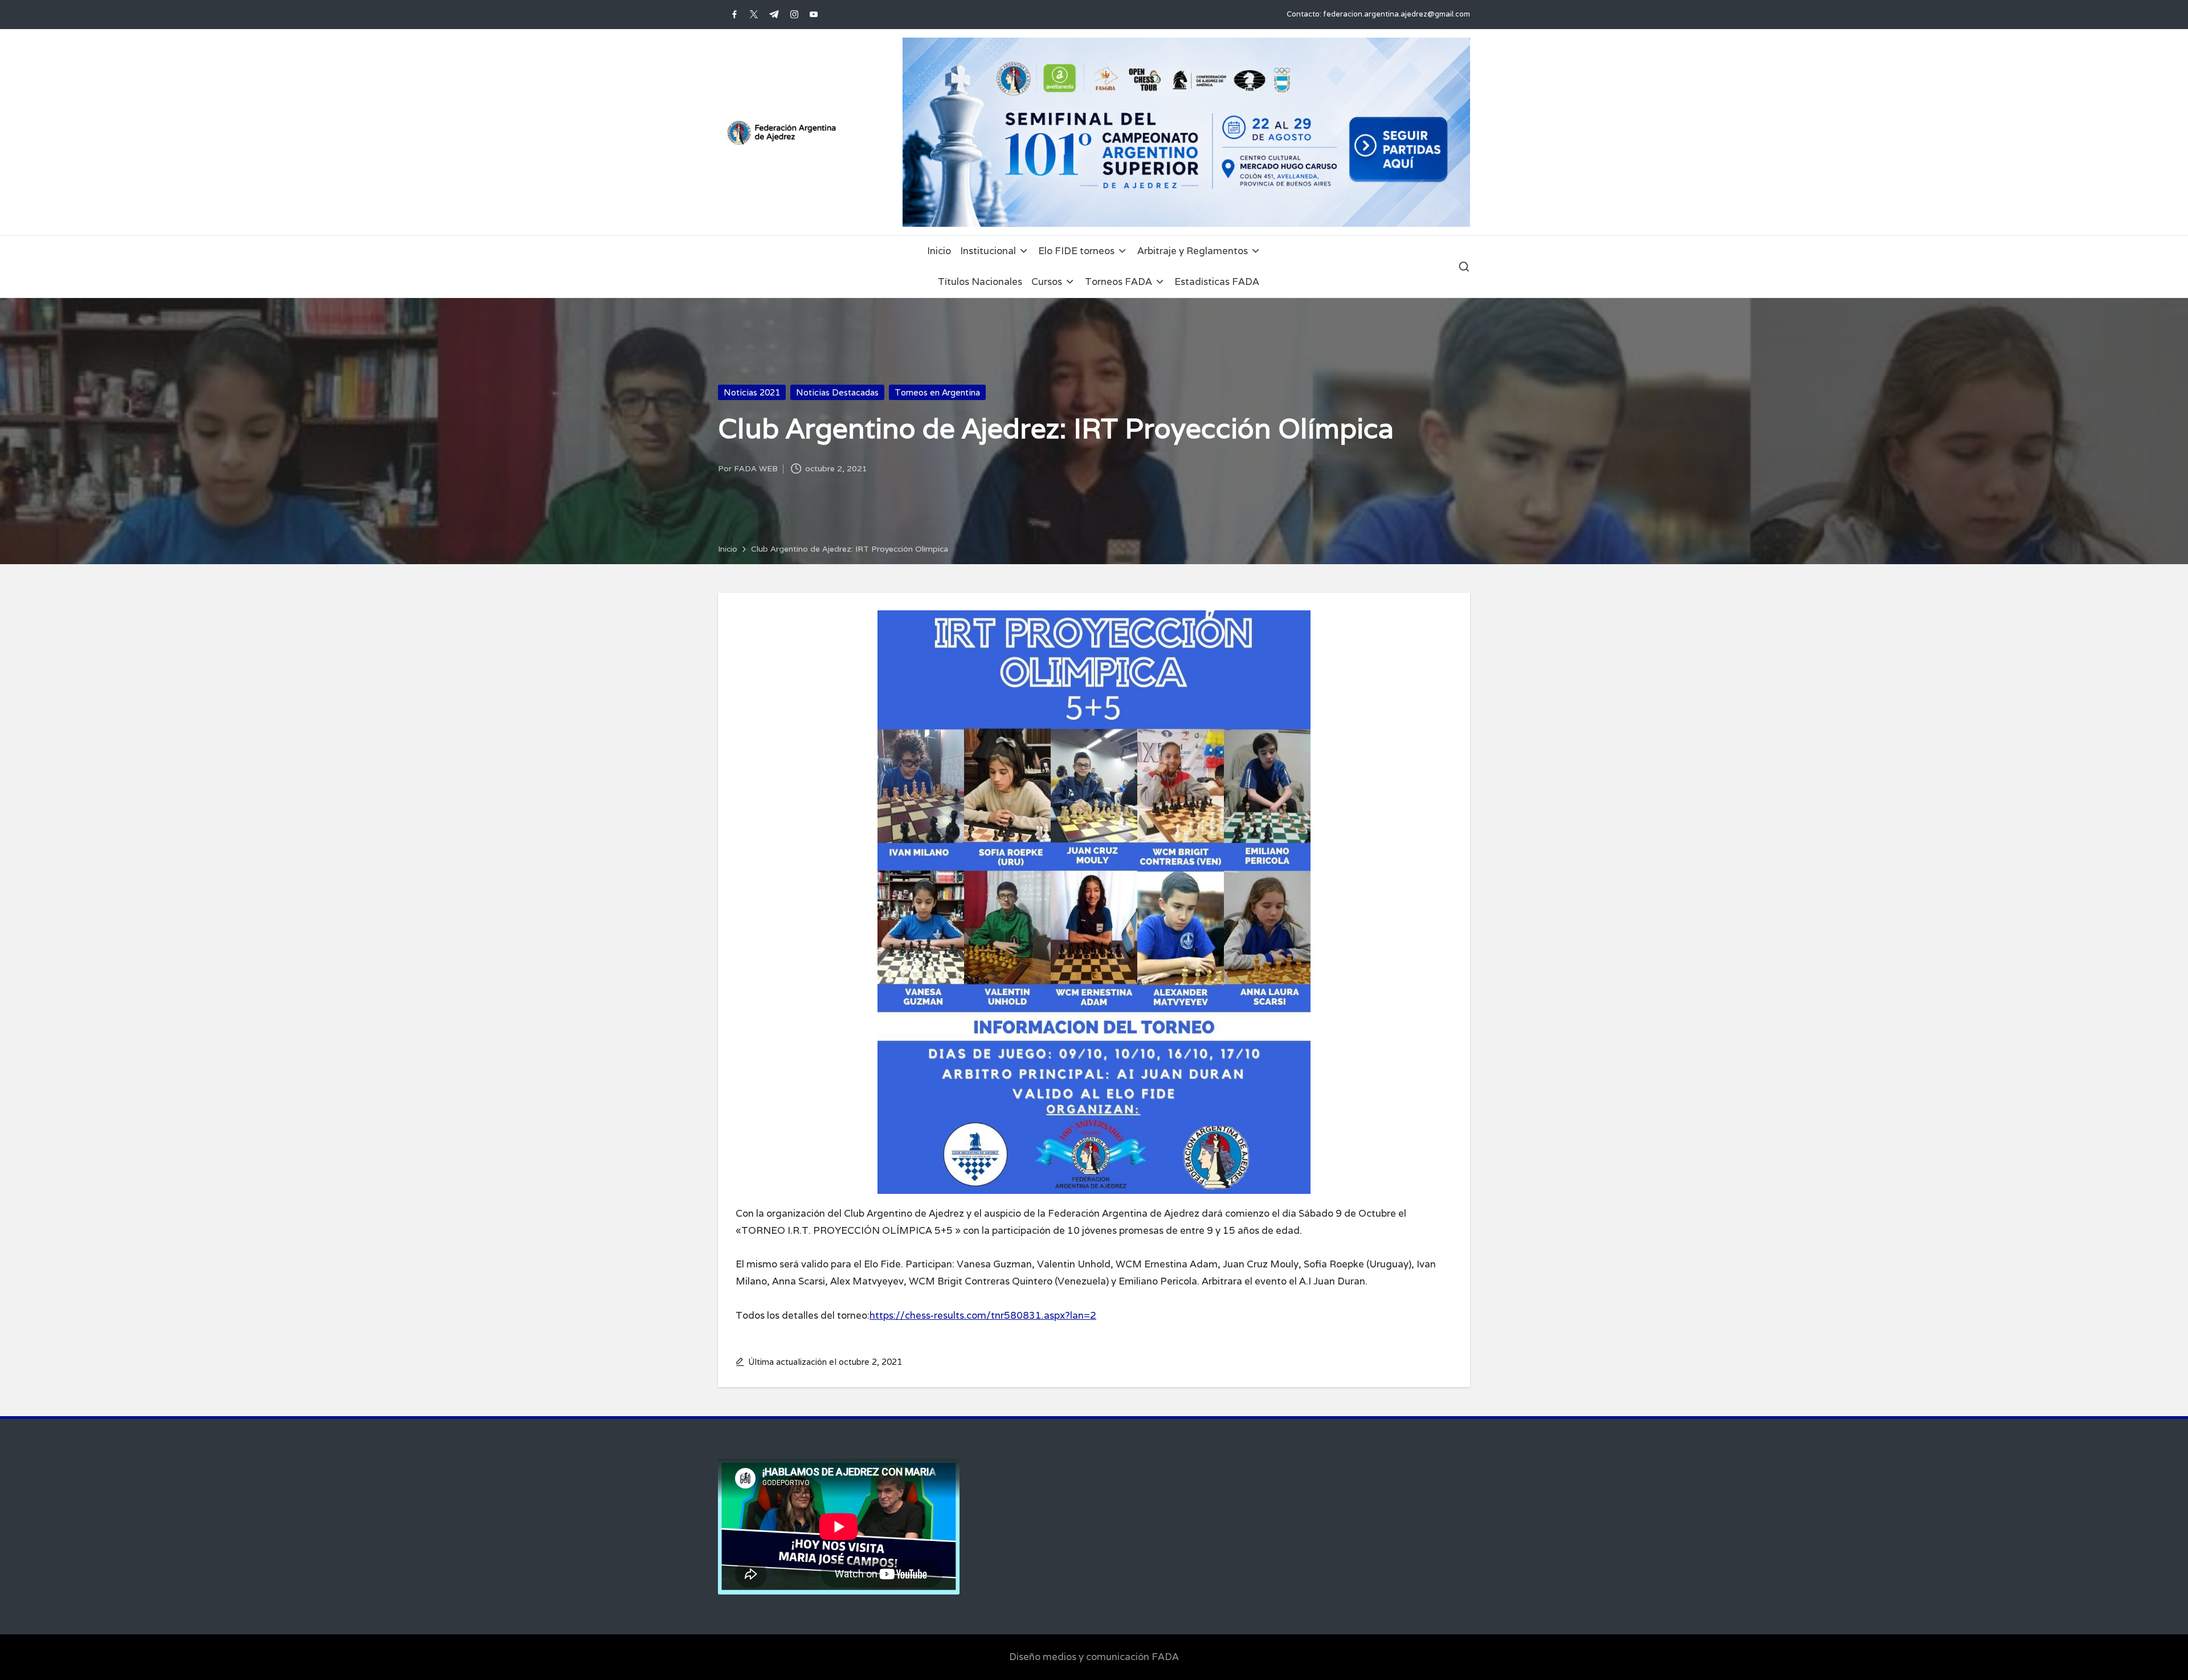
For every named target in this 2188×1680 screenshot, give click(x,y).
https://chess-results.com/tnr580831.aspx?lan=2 (983, 1315)
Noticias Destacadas (837, 392)
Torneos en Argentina (937, 392)
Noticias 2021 (752, 392)
